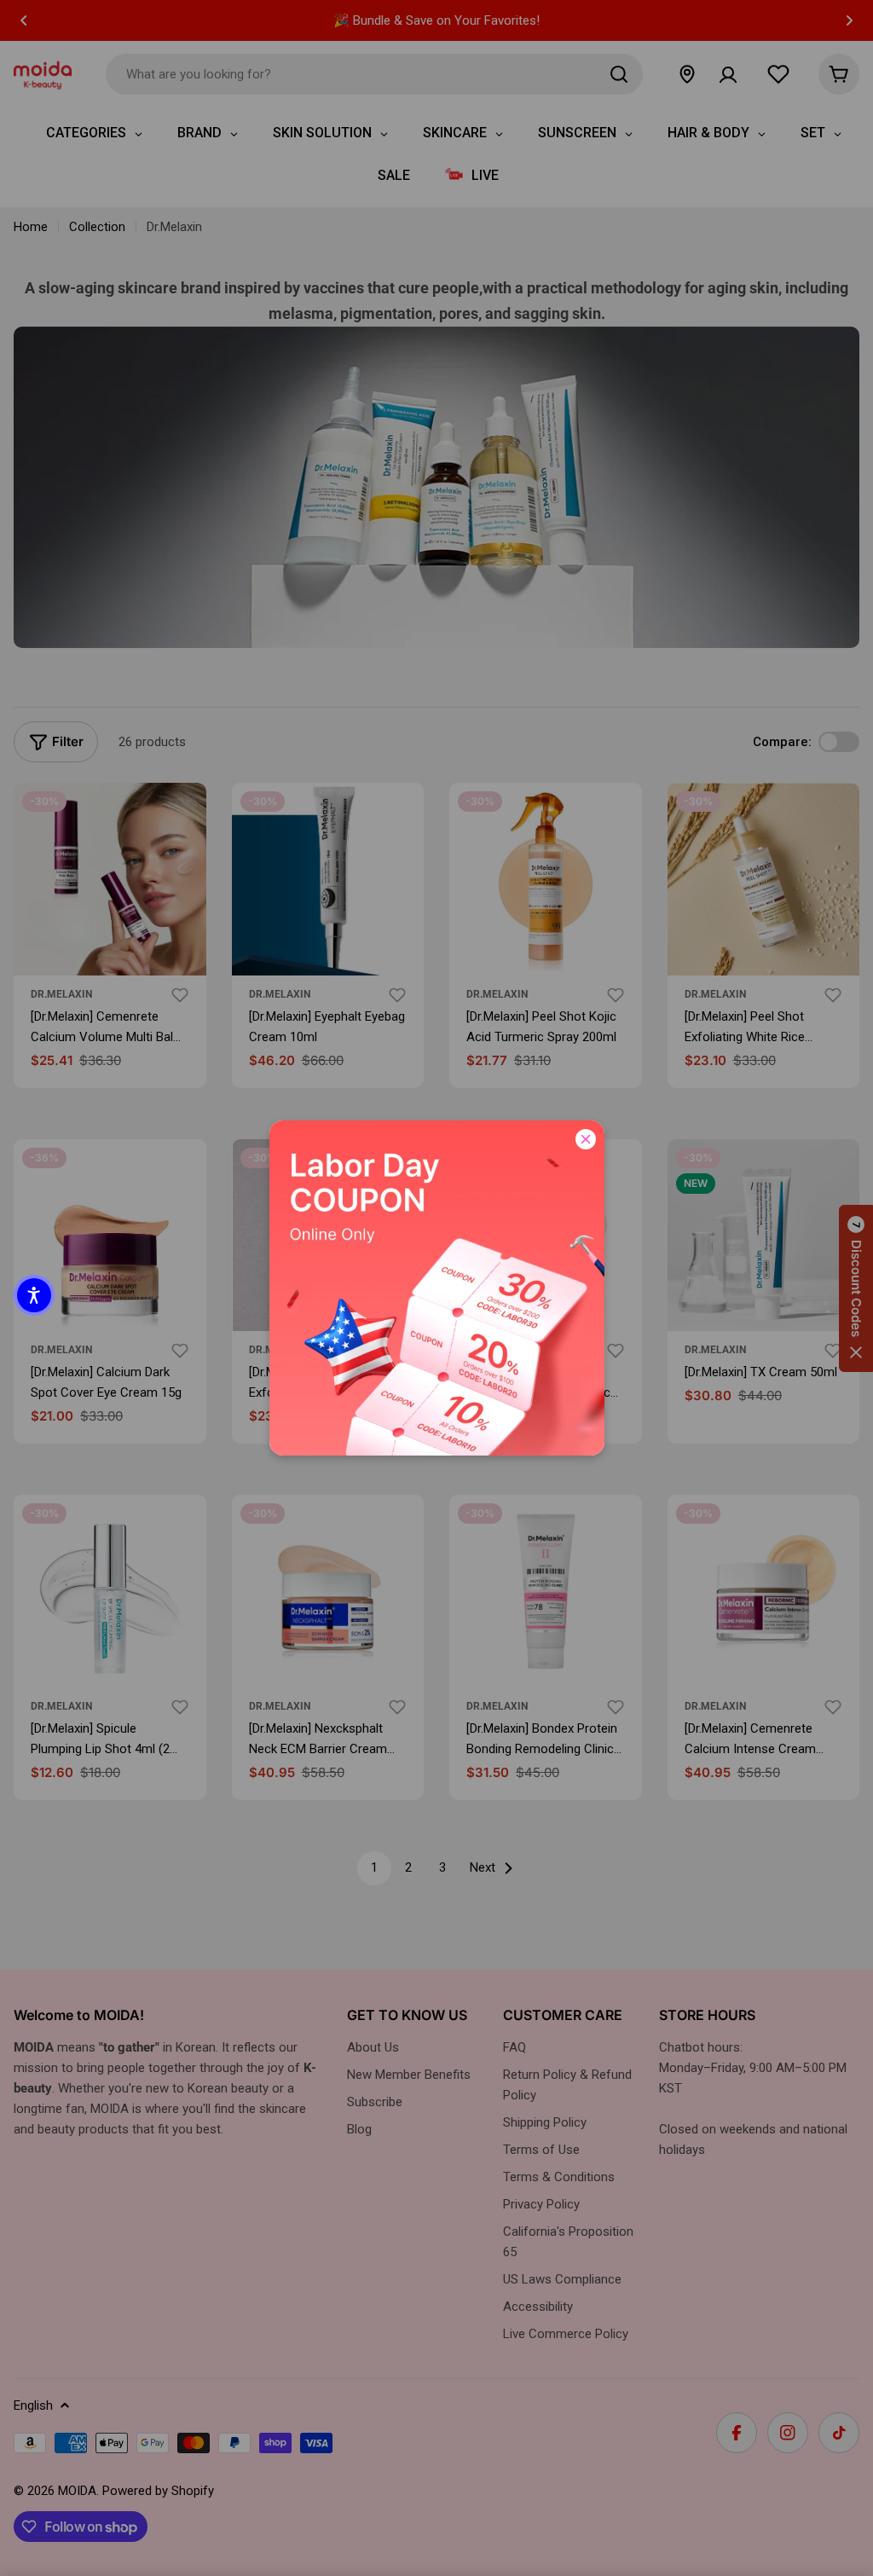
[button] (34, 1295)
